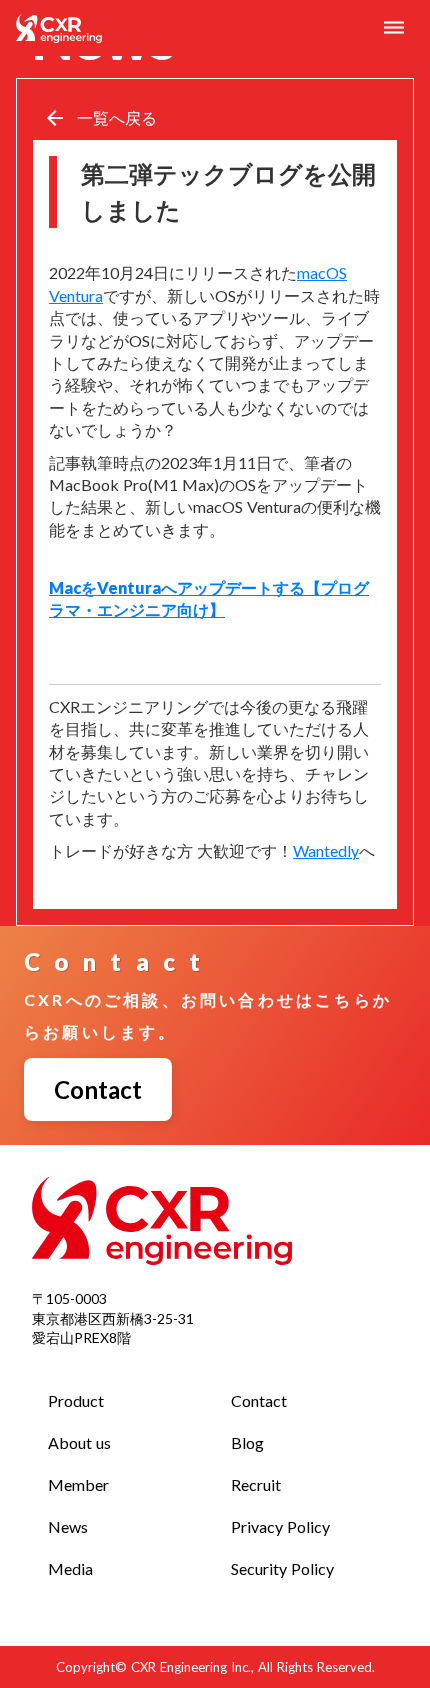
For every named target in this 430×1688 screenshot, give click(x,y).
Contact (259, 1400)
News (68, 1526)
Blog (247, 1442)
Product (76, 1400)
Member (78, 1484)
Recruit (256, 1484)
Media (70, 1568)
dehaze (394, 28)
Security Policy (282, 1568)
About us (79, 1442)
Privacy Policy (280, 1526)
